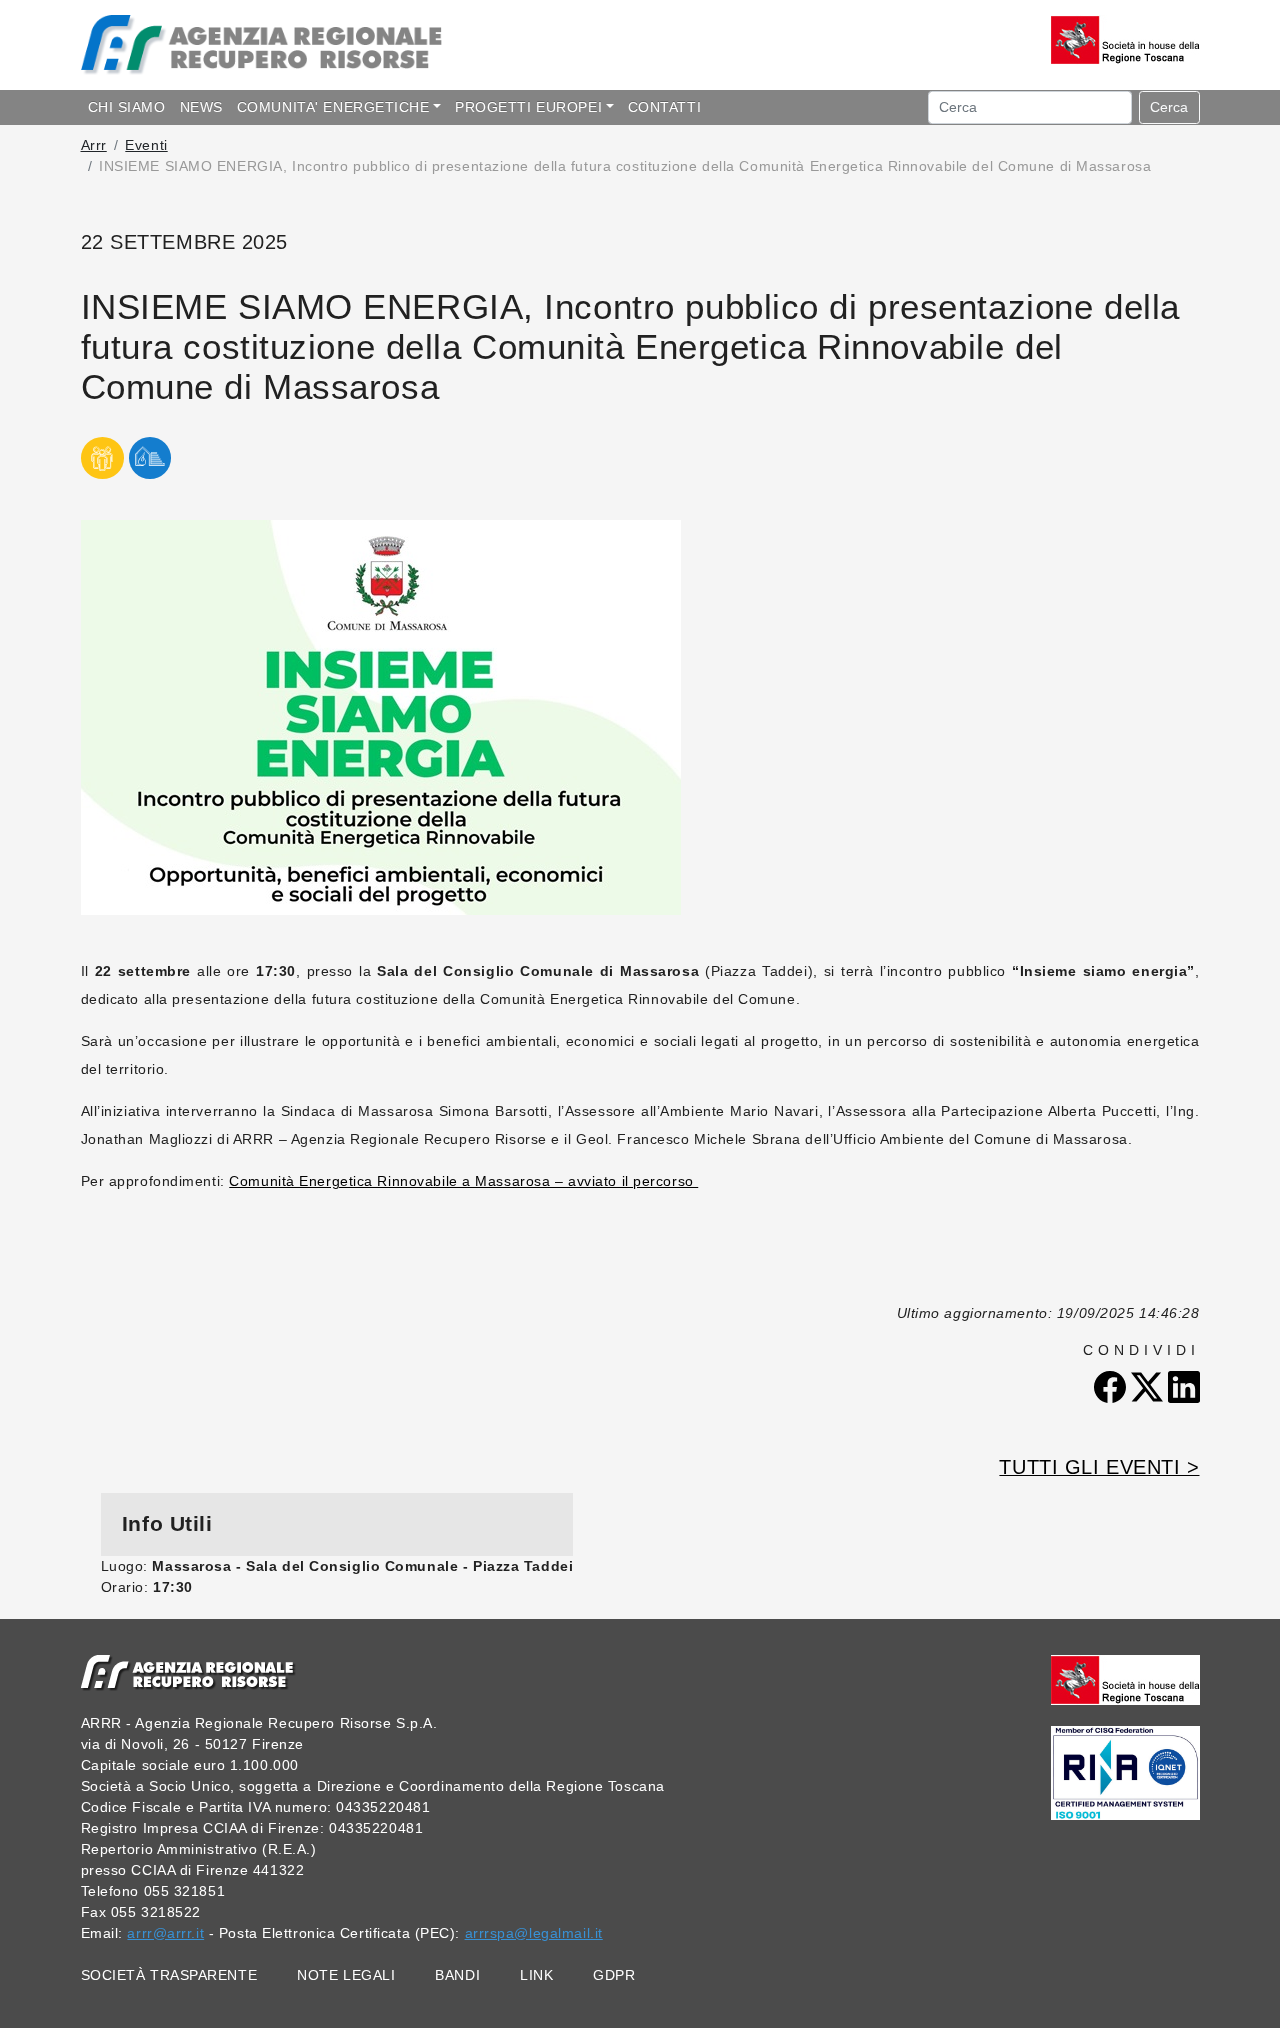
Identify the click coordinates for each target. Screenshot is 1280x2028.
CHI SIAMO (127, 107)
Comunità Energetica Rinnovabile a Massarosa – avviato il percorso (463, 1181)
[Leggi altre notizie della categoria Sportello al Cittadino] (103, 471)
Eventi (146, 145)
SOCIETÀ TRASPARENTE (169, 1975)
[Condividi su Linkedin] (1184, 1386)
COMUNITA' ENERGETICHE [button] (333, 107)
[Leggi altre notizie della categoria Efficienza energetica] (150, 471)
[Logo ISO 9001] (1125, 1772)
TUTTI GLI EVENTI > (1099, 1467)
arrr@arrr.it (165, 1933)
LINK (536, 1975)
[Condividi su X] (1149, 1386)
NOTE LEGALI (346, 1975)
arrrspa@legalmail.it (534, 1933)
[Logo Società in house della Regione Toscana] (1125, 1678)
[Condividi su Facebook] (1112, 1386)
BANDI (457, 1975)
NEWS (201, 107)
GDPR (614, 1975)
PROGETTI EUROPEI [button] (528, 107)
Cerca (1169, 107)
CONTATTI (664, 107)
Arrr (94, 145)
